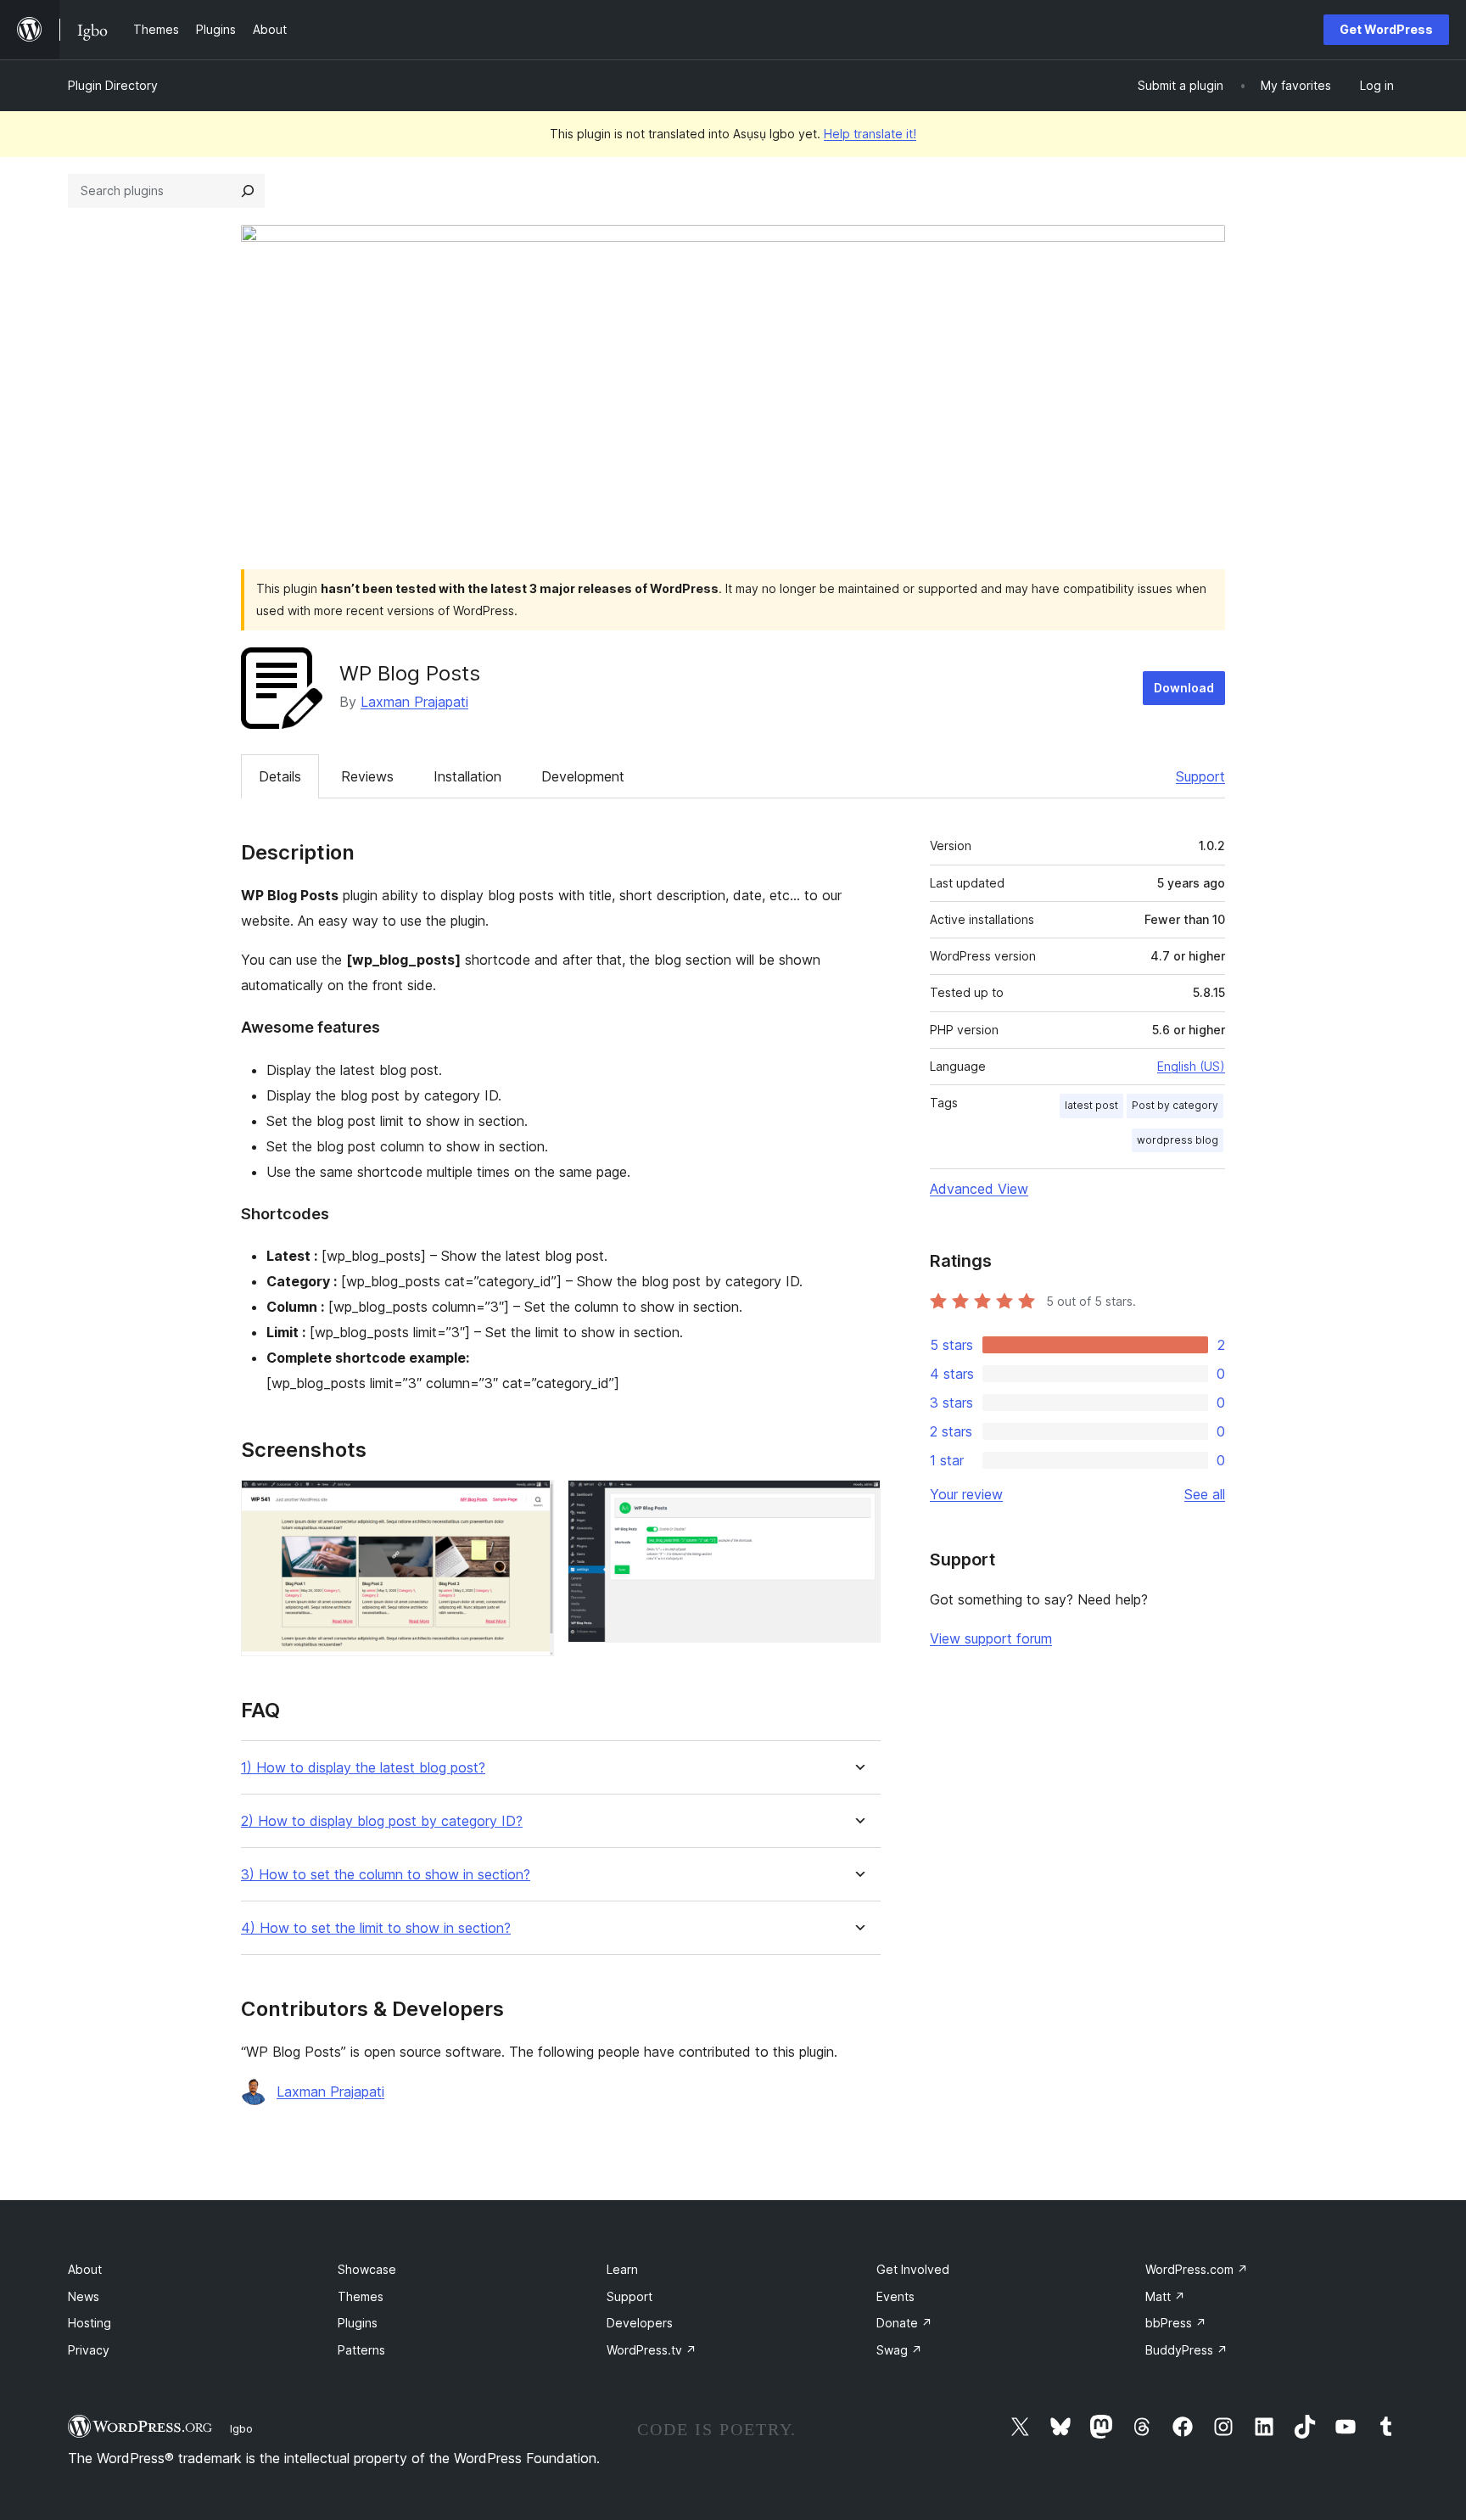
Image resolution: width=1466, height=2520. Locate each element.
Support (1200, 776)
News (84, 2296)
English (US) (1191, 1066)
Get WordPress (1386, 29)
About (85, 2269)
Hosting (90, 2323)
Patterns (361, 2350)
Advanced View (979, 1189)
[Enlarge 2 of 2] (858, 1503)
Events (895, 2296)
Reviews (367, 776)
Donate (904, 2323)
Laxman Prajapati (414, 702)
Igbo (241, 2428)
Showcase (367, 2269)
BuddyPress (1186, 2350)
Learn (622, 2269)
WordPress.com (1197, 2269)
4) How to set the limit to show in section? (376, 1928)
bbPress (1176, 2323)
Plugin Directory (113, 85)
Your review (966, 1494)
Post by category (1175, 1105)
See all (1205, 1494)
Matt (1165, 2296)
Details (280, 776)
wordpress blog (1178, 1140)
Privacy (89, 2350)
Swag (899, 2350)
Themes (361, 2296)
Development (583, 776)
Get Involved (913, 2269)
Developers (640, 2323)
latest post (1091, 1105)
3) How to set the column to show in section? (386, 1875)
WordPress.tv (652, 2350)
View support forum (991, 1638)
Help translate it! (870, 134)
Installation (467, 776)
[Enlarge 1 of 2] (531, 1503)
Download (1184, 688)
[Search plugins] (248, 191)
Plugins (358, 2323)
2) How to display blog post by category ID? (382, 1821)
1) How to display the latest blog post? (363, 1768)
